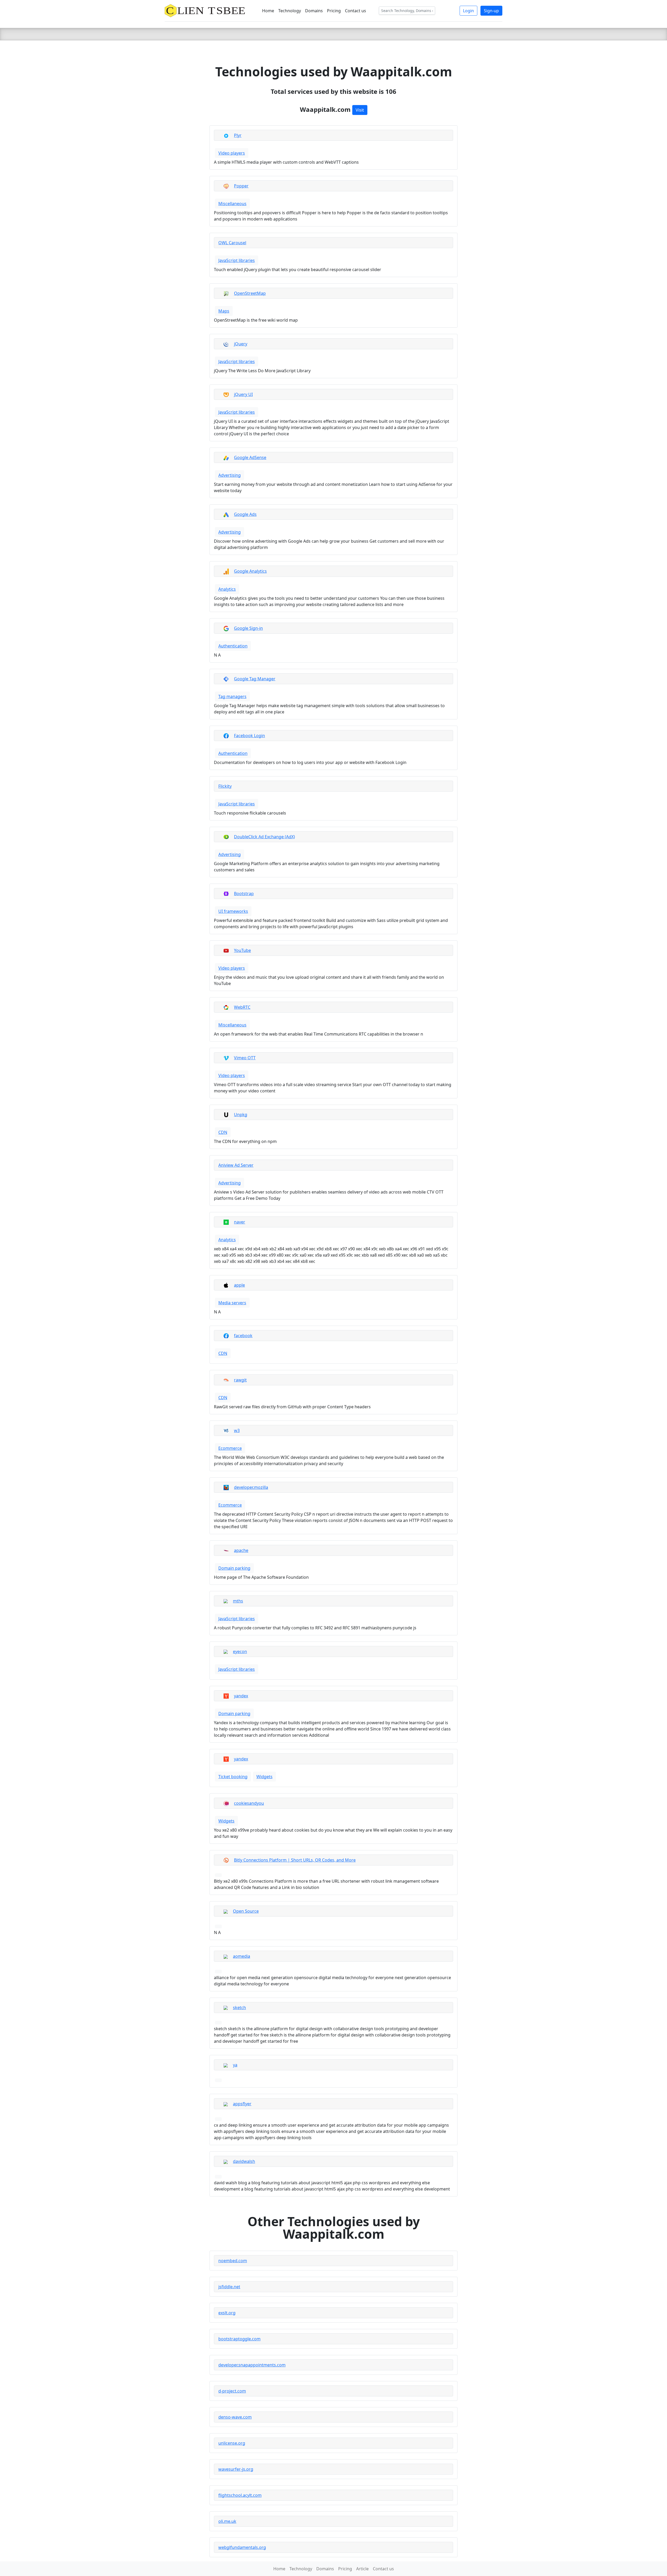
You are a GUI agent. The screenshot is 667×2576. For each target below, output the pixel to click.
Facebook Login (249, 736)
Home (268, 11)
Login (468, 11)
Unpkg (241, 1115)
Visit (360, 110)
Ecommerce (230, 1448)
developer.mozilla (251, 1487)
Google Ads (245, 514)
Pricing (334, 11)
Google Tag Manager (255, 679)
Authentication (233, 646)
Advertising (230, 475)
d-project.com (232, 2391)
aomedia (242, 1956)
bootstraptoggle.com (239, 2339)
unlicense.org (232, 2443)
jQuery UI (243, 394)
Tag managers (232, 696)
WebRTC (242, 1007)
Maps (224, 311)
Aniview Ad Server (236, 1165)
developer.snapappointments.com (252, 2365)
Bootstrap (244, 894)
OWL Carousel (232, 243)
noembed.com (233, 2261)
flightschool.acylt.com (240, 2495)
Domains (314, 11)
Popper (241, 186)
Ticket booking (233, 1777)
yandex (241, 1696)
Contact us (356, 11)
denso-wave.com (235, 2417)
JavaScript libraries (237, 260)
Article (362, 2569)
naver (240, 1222)
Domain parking (234, 1568)
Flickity (225, 786)
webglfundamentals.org (242, 2547)
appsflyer (242, 2104)
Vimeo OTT (245, 1058)
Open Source (246, 1911)
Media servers (232, 1303)
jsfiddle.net (229, 2287)
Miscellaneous (232, 204)
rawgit (240, 1380)
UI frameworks (233, 911)
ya (235, 2065)
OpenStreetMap (250, 293)
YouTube (242, 950)
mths (238, 1601)
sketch (239, 2008)
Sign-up (491, 11)
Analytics (227, 589)
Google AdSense (250, 457)
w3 (237, 1430)
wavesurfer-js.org (236, 2469)
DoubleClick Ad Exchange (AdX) (264, 837)
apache (241, 1550)
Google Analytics (250, 571)
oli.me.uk (227, 2521)
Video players (232, 153)
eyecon (240, 1651)
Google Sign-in (248, 628)
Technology (290, 11)
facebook (243, 1336)
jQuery (241, 344)
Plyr (238, 135)
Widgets (264, 1777)
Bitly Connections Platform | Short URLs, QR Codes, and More (295, 1860)
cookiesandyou (249, 1803)
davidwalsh (244, 2161)
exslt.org (227, 2313)
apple (239, 1285)
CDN (223, 1132)
